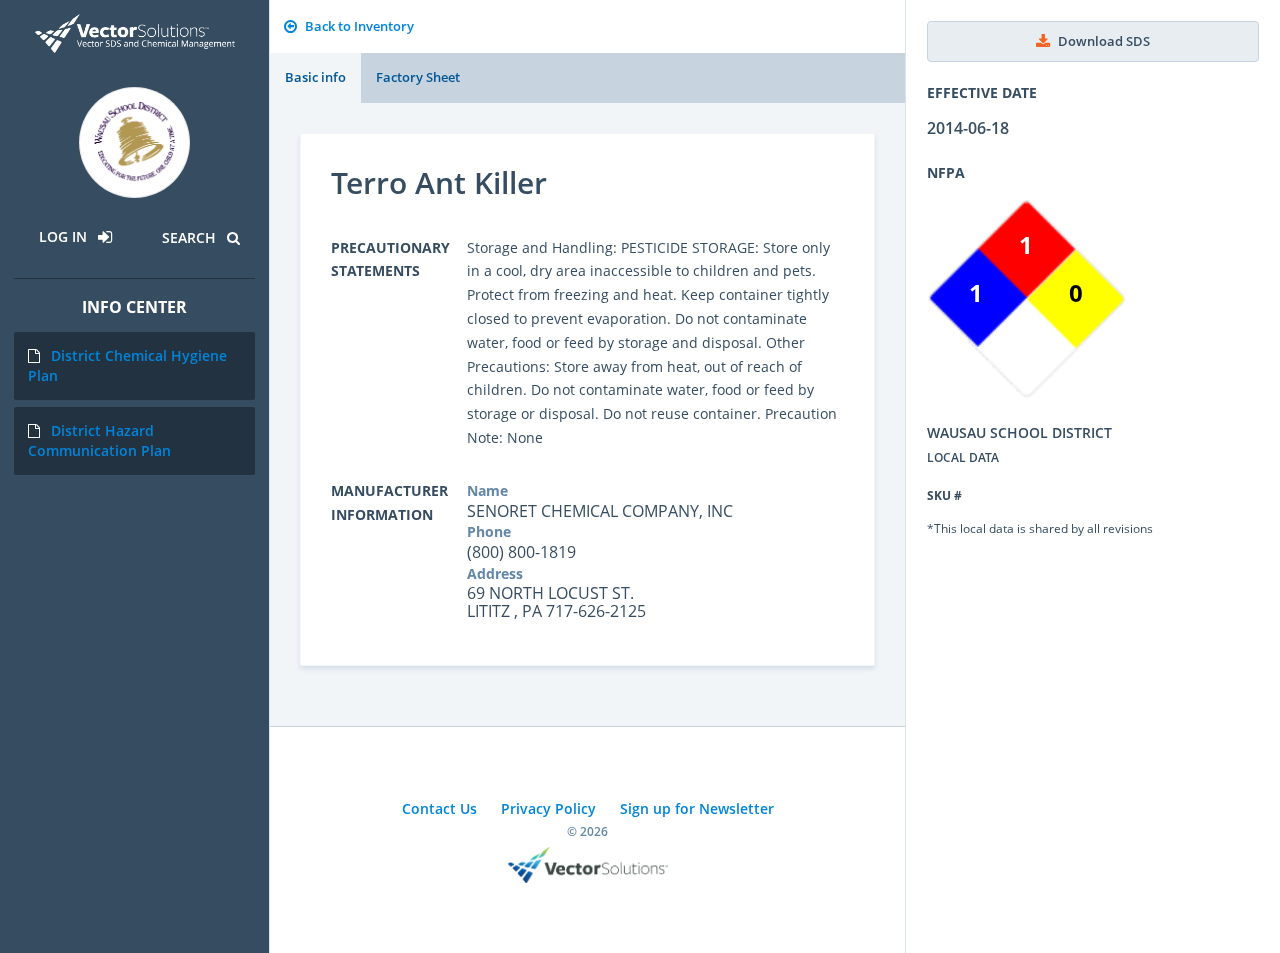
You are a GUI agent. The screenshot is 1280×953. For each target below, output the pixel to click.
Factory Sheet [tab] (418, 77)
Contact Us (439, 808)
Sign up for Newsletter (697, 808)
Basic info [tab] (315, 77)
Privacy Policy (548, 808)
